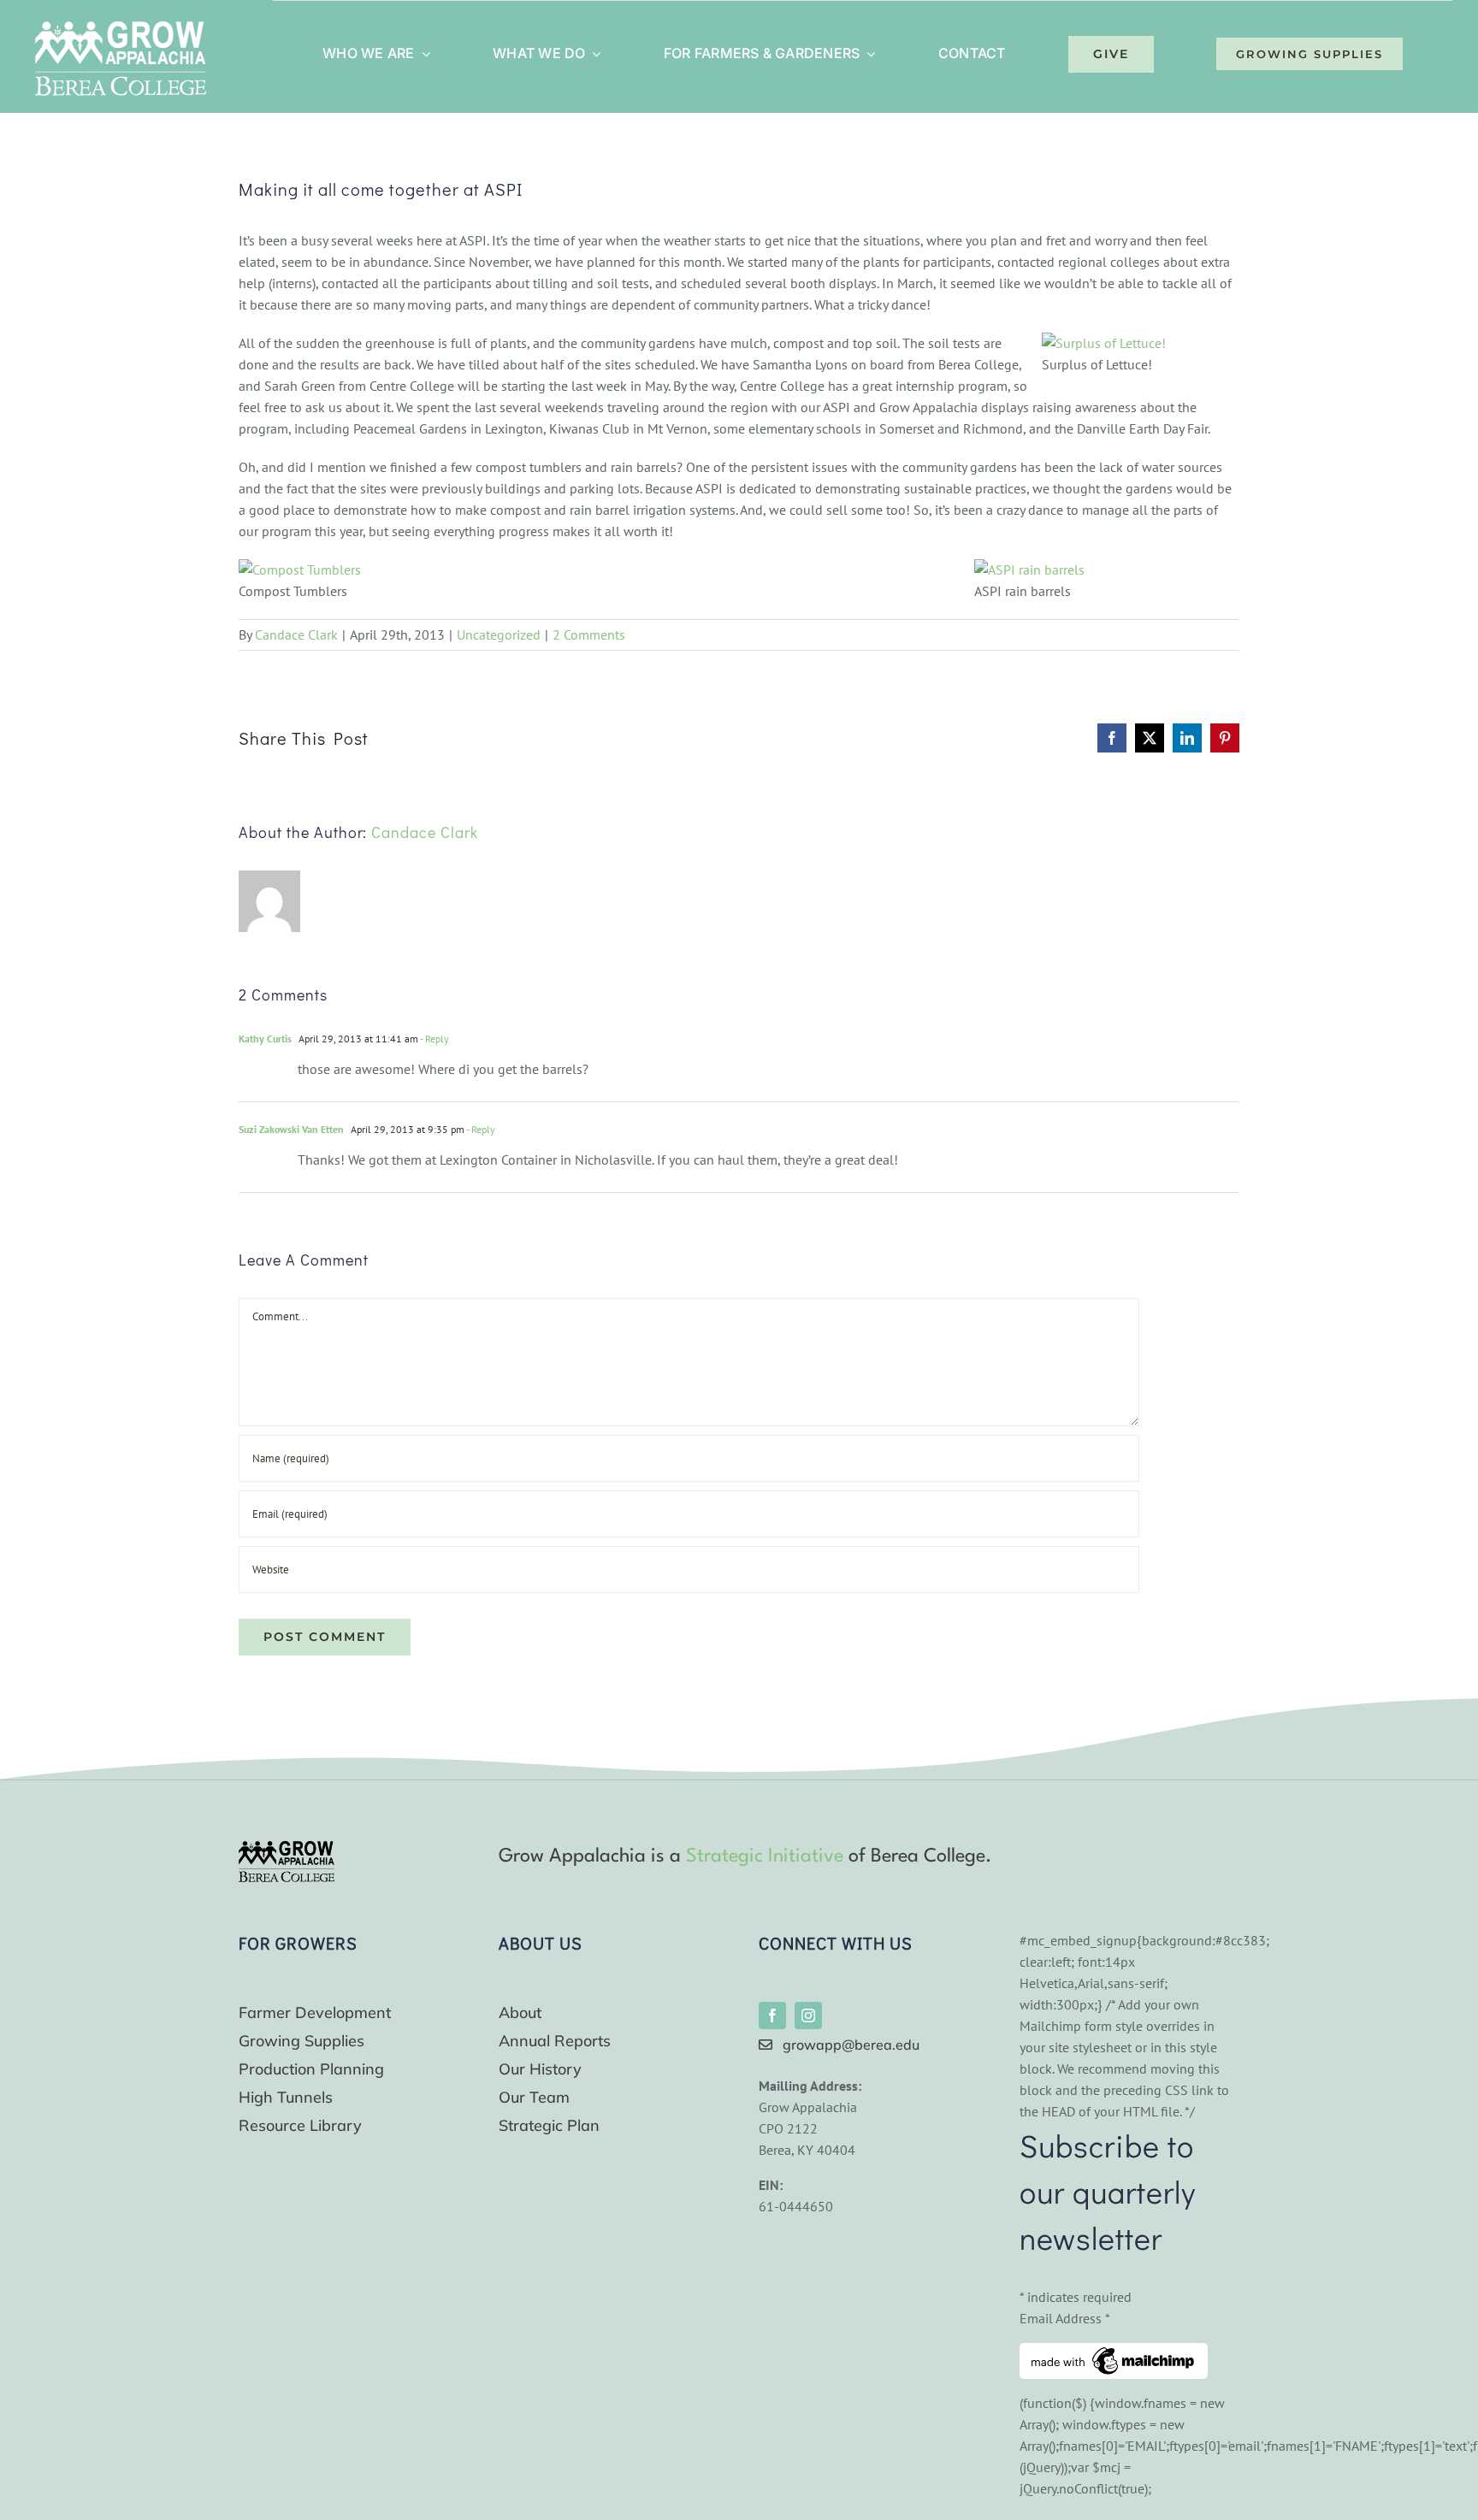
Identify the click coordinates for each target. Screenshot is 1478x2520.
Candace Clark (296, 634)
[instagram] (808, 2015)
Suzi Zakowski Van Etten (291, 1129)
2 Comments (589, 634)
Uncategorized (499, 634)
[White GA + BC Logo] (121, 28)
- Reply (434, 1039)
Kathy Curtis (265, 1039)
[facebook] (772, 2015)
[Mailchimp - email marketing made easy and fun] (1114, 2353)
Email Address (1065, 2318)
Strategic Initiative (765, 1856)
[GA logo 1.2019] (287, 1848)
